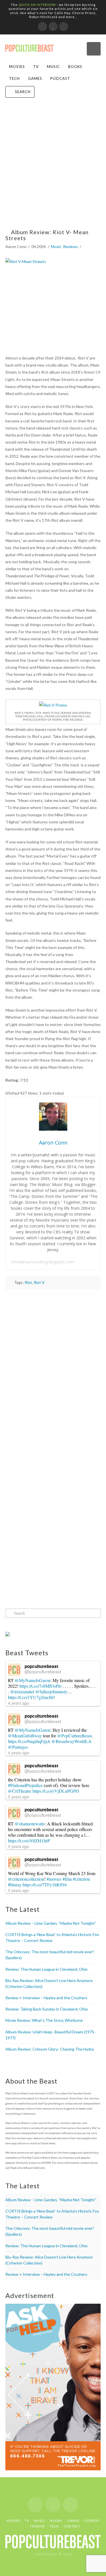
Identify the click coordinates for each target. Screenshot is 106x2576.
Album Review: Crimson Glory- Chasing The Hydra (50, 2049)
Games (35, 78)
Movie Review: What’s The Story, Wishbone (44, 2020)
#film (67, 1879)
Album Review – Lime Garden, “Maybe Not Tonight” (51, 1923)
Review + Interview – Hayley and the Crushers (46, 1998)
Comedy (92, 2521)
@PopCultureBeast (74, 1736)
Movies (17, 67)
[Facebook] (42, 27)
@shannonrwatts (30, 1824)
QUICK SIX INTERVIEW (37, 5)
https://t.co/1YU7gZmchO (31, 1697)
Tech (14, 78)
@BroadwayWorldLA (72, 1741)
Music (53, 67)
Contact (72, 2526)
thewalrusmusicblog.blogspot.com (43, 1262)
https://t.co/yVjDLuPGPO (56, 1791)
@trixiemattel (22, 1692)
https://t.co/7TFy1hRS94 (45, 1885)
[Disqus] (53, 1367)
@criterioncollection (26, 1879)
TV (36, 67)
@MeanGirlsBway (25, 1736)
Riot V (39, 1282)
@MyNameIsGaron (33, 1680)
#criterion (81, 1879)
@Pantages (18, 1747)
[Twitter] (53, 27)
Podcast (60, 78)
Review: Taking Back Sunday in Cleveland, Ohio (47, 2009)
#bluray (15, 1885)
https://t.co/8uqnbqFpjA (29, 1741)
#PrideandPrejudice (25, 1785)
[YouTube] (64, 27)
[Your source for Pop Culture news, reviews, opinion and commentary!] (29, 46)
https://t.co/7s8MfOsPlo (41, 1686)
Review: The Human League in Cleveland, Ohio (46, 1969)
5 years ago (19, 1797)
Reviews (71, 246)
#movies (54, 1879)
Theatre (37, 2526)
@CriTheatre (20, 1791)
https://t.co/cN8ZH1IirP (29, 1841)
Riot (28, 1282)
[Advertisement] (53, 168)
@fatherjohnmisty (51, 1692)
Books (75, 67)
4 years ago (19, 1703)
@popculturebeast (43, 1671)
